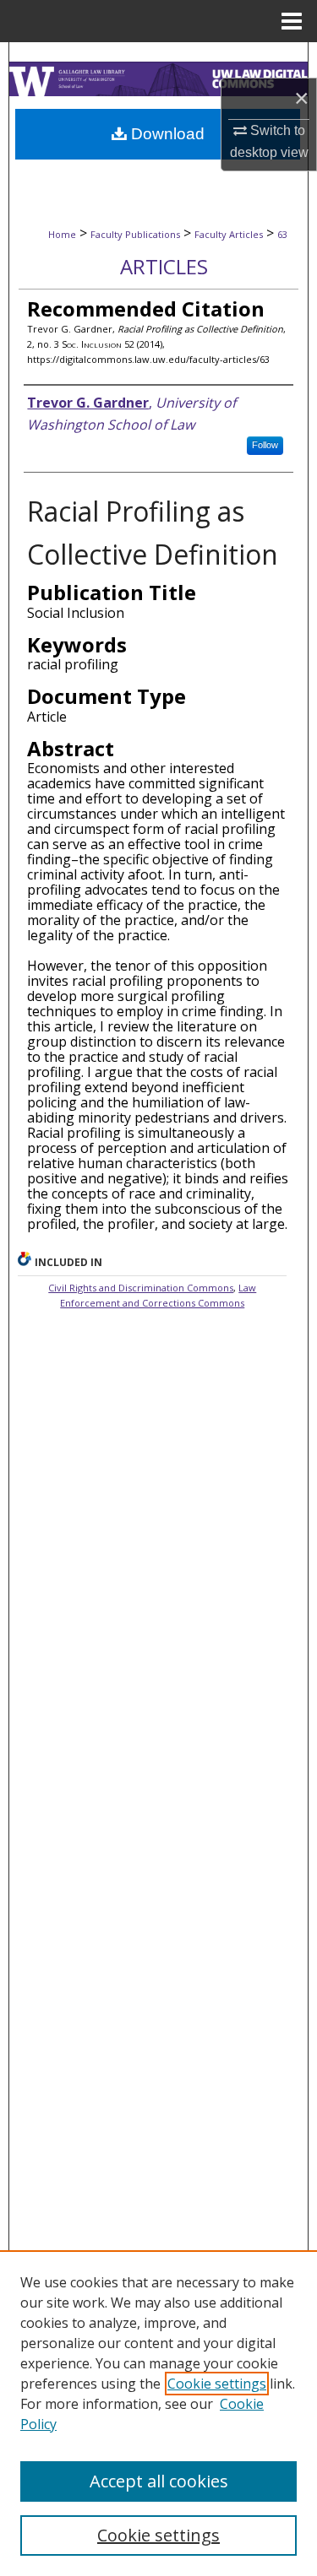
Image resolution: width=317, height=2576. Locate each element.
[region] (158, 2413)
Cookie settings (217, 2384)
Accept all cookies (159, 2481)
